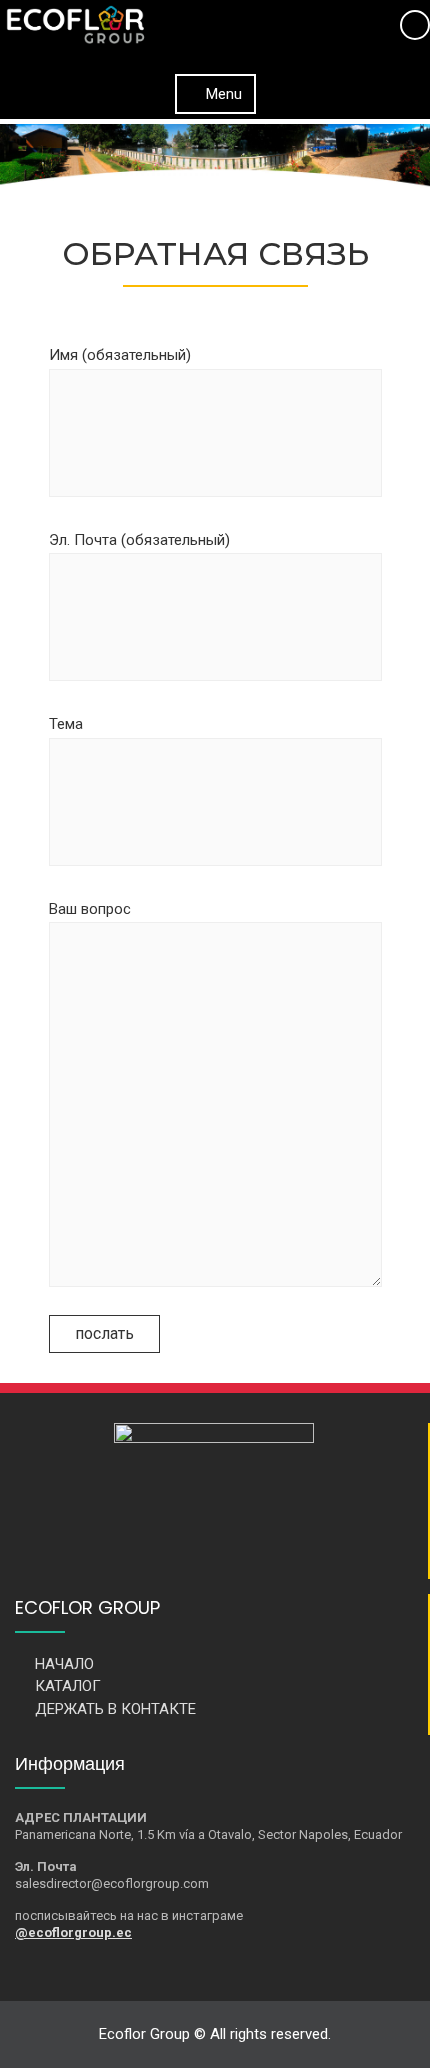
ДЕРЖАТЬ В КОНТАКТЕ (115, 1709)
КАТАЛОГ (68, 1686)
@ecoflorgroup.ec (73, 1932)
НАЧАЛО (64, 1664)
